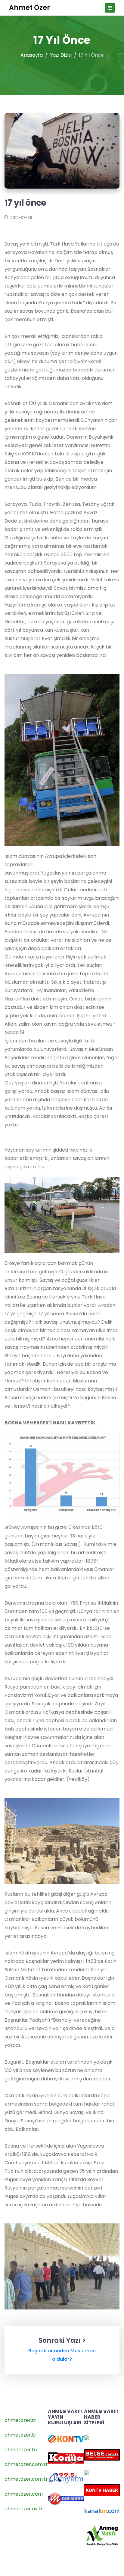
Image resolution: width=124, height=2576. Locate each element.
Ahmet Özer (29, 8)
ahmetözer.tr (20, 2435)
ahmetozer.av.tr (24, 2509)
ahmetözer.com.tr (26, 2479)
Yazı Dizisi (61, 55)
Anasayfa (32, 55)
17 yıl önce (25, 203)
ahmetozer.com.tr (26, 2464)
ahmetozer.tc (21, 2450)
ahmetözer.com (24, 2494)
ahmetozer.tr (20, 2420)
